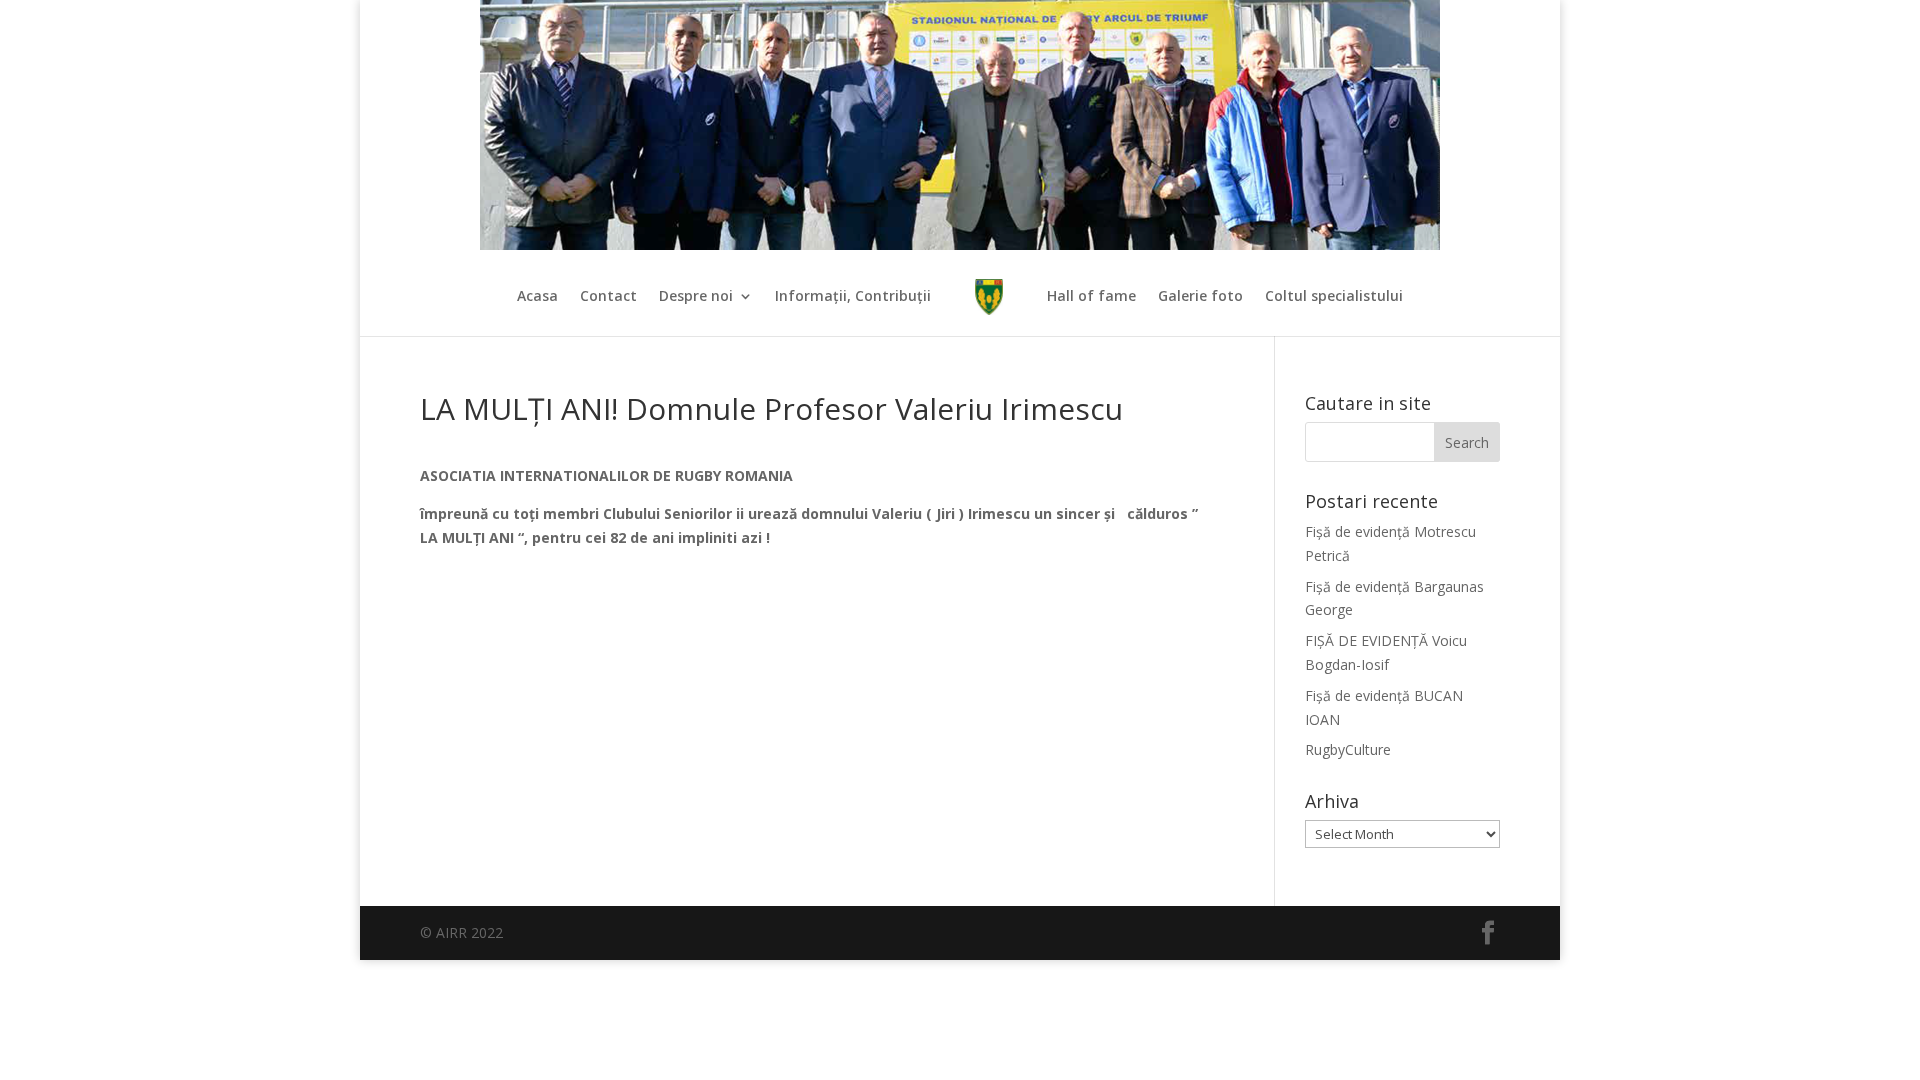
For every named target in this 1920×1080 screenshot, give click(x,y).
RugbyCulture (1348, 749)
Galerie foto (1200, 297)
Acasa (537, 297)
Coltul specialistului (1334, 297)
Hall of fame (1091, 297)
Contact (608, 297)
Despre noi (696, 297)
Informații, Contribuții (853, 297)
